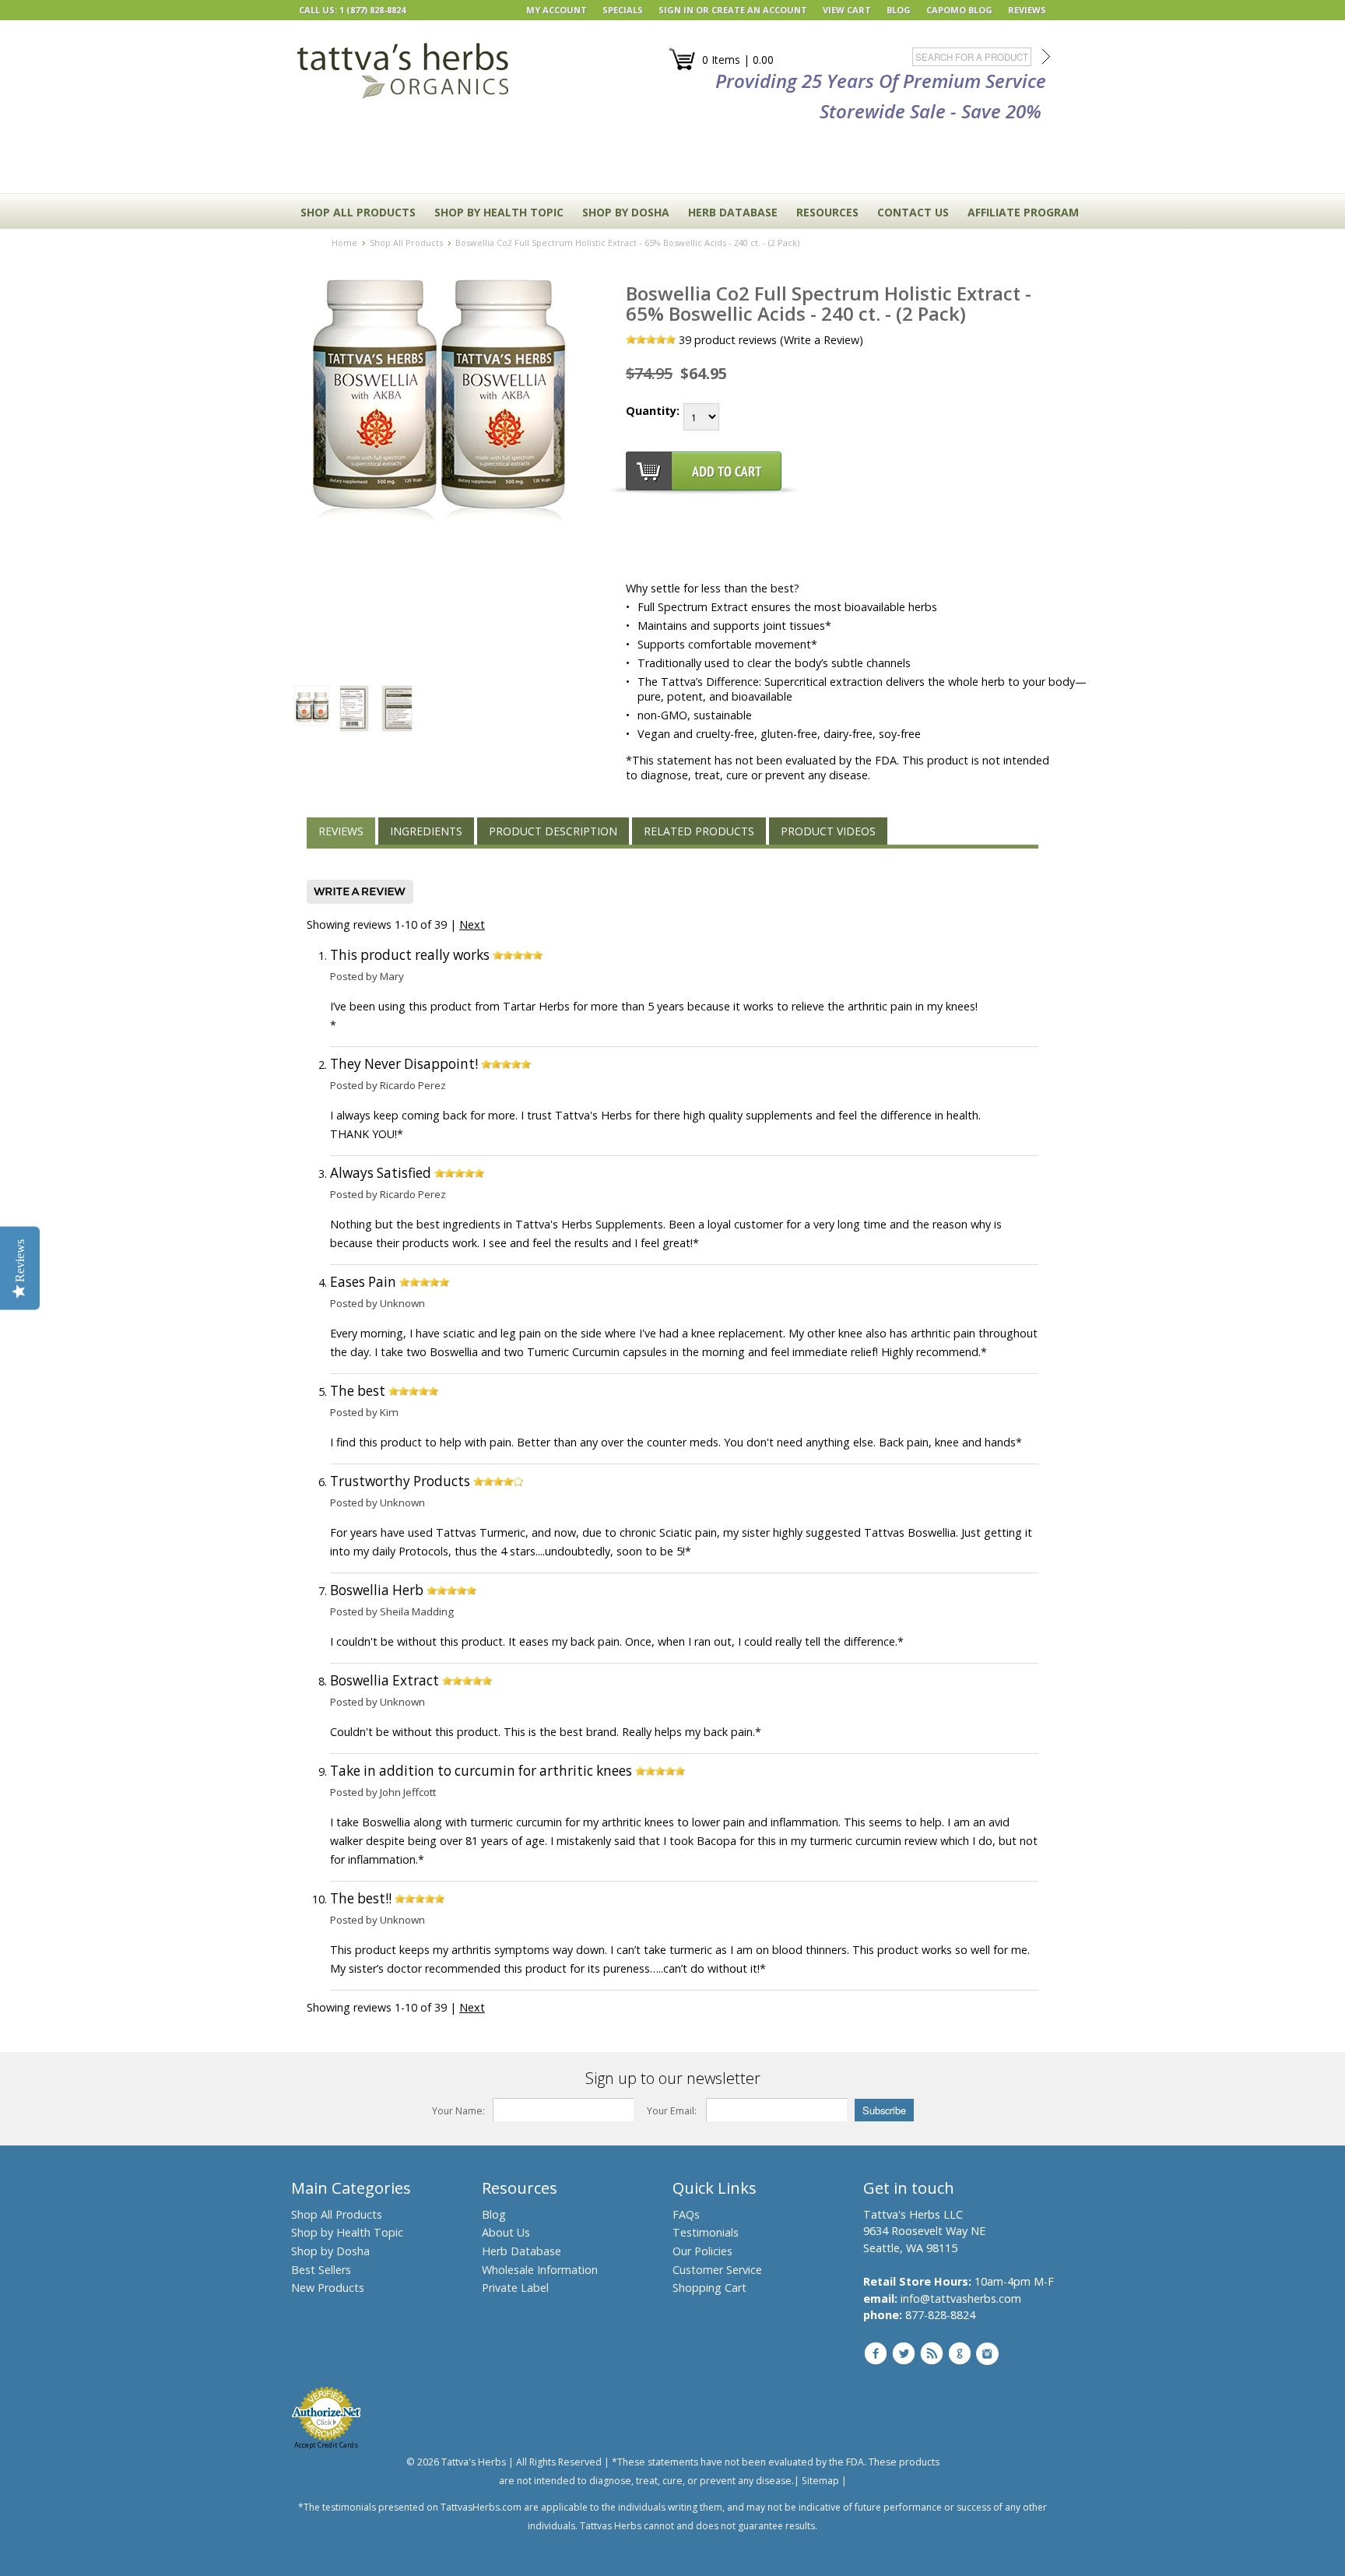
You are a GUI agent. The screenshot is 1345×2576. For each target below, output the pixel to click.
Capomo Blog (959, 10)
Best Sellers (321, 2270)
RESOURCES (827, 212)
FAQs (686, 2214)
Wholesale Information (540, 2270)
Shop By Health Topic (499, 212)
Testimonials (706, 2232)
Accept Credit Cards (326, 2445)
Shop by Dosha (330, 2251)
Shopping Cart (709, 2288)
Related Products (699, 831)
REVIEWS (1027, 10)
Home (344, 242)
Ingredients (426, 831)
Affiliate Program (1023, 212)
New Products (328, 2288)
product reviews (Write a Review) (771, 340)
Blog (494, 2214)
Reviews (341, 831)
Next (472, 924)
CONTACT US (913, 212)
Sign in (676, 10)
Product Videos (828, 831)
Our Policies (702, 2251)
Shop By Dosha (626, 212)
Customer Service (717, 2270)
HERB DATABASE (733, 212)
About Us (506, 2232)
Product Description (553, 831)
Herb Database (521, 2251)
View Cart (847, 10)
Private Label (515, 2288)
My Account (557, 10)
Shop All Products (358, 212)
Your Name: (458, 2111)
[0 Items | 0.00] (682, 67)
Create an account (759, 10)
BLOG (899, 10)
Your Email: (672, 2111)
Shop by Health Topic (347, 2232)
